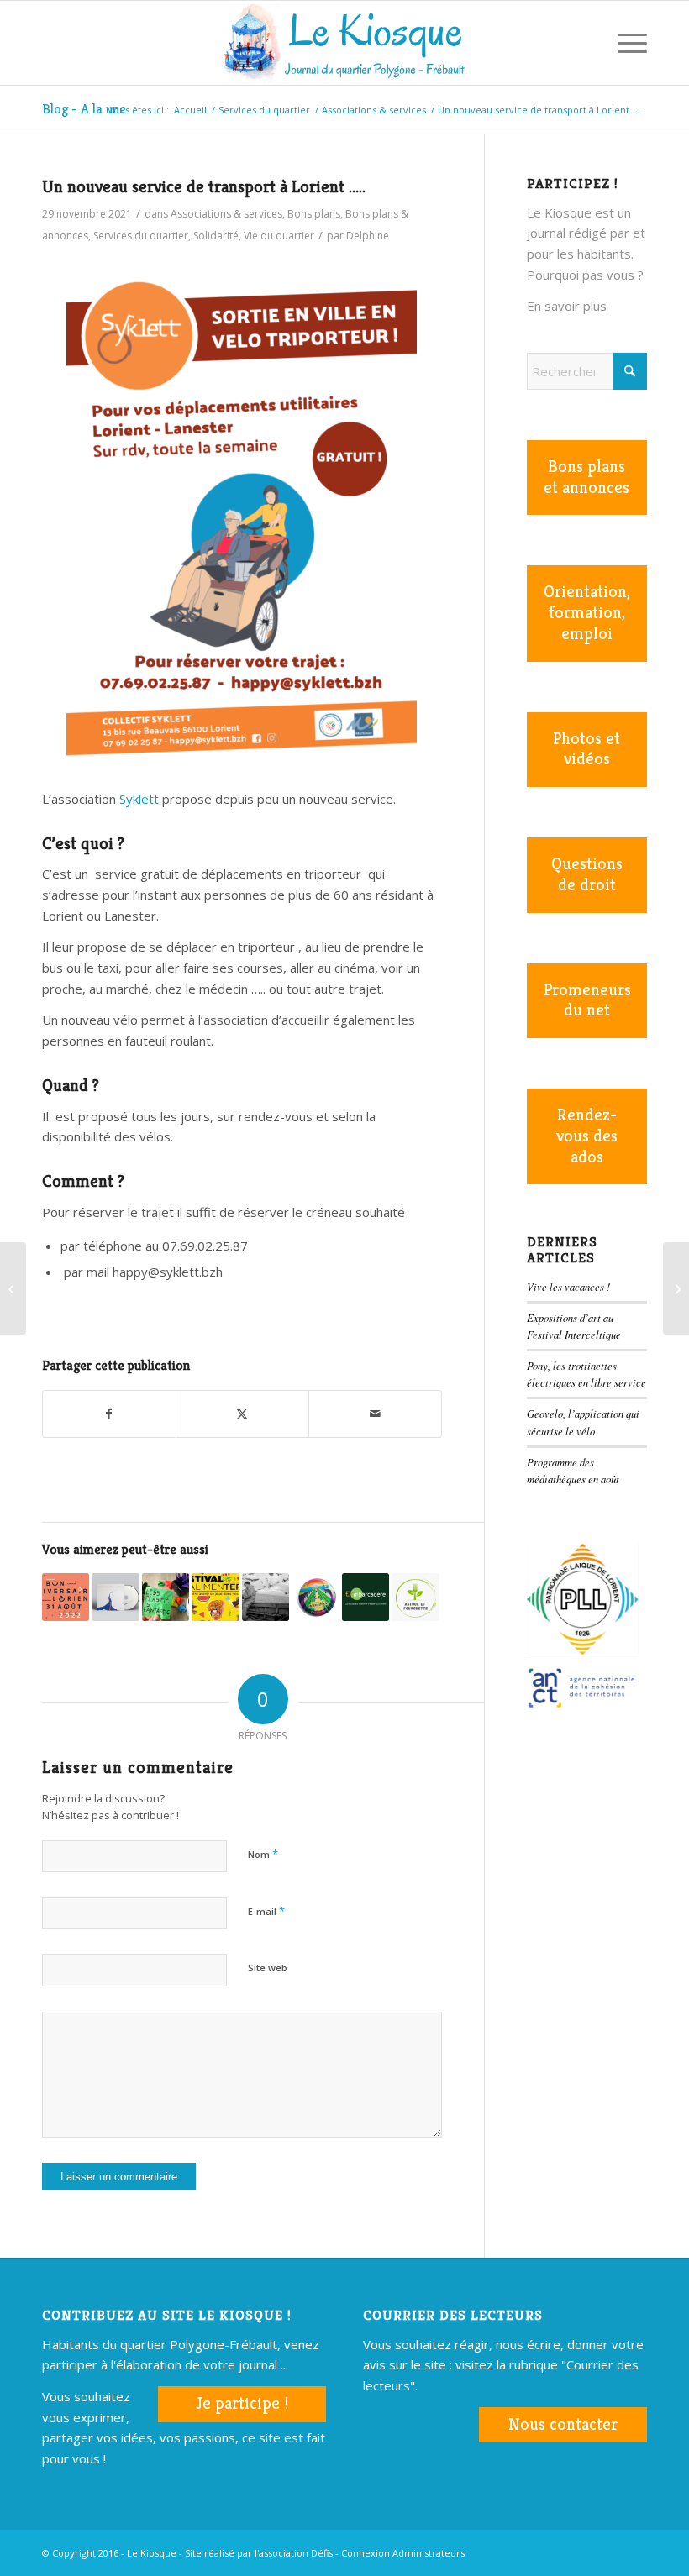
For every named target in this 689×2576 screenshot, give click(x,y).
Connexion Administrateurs (403, 2553)
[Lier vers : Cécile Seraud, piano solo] (115, 1597)
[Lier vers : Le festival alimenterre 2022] (215, 1597)
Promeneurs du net (587, 1000)
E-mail (266, 1911)
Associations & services (226, 214)
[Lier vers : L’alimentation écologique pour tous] (415, 1597)
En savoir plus (567, 306)
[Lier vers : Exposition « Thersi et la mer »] (266, 1597)
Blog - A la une (84, 109)
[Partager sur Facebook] (109, 1414)
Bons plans (314, 214)
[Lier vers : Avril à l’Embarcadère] (366, 1597)
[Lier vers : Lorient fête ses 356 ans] (66, 1597)
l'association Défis (294, 2553)
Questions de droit (587, 874)
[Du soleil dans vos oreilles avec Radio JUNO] (13, 1288)
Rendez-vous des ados (587, 1136)
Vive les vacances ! (568, 1286)
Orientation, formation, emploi (587, 613)
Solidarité (216, 236)
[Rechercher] (584, 43)
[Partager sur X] (242, 1414)
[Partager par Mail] (375, 1414)
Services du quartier (141, 236)
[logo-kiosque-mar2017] (344, 43)
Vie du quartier (279, 236)
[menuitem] (584, 43)
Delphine (368, 236)
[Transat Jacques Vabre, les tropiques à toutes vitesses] (676, 1288)
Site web (268, 1967)
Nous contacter (563, 2424)
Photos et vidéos (586, 749)
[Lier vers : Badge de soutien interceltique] (315, 1597)
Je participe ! (242, 2403)
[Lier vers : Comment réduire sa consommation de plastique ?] (166, 1597)
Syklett (141, 799)
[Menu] (624, 43)
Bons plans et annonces (586, 477)
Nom (263, 1854)
